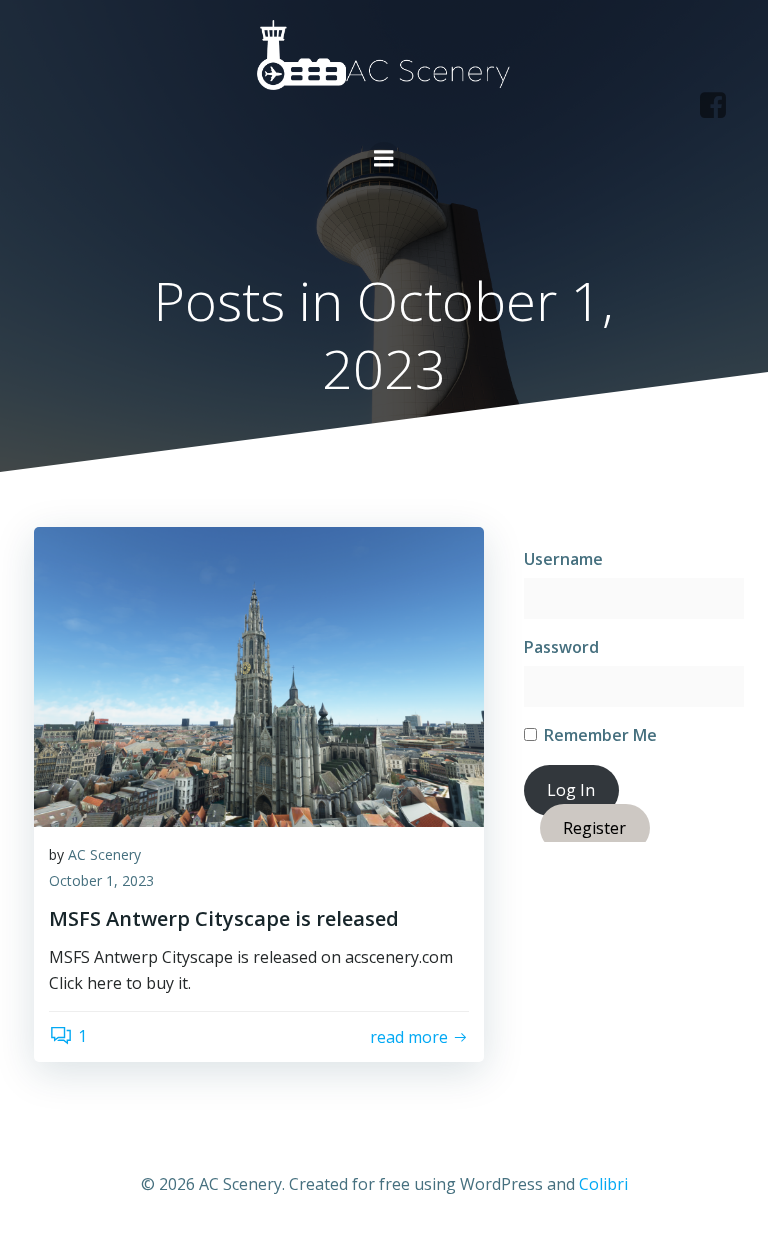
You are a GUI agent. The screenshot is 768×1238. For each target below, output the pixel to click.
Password (561, 647)
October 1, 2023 (101, 880)
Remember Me (598, 735)
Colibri (603, 1184)
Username (563, 559)
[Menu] (384, 159)
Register (594, 828)
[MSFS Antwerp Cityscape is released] (259, 675)
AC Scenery (104, 854)
